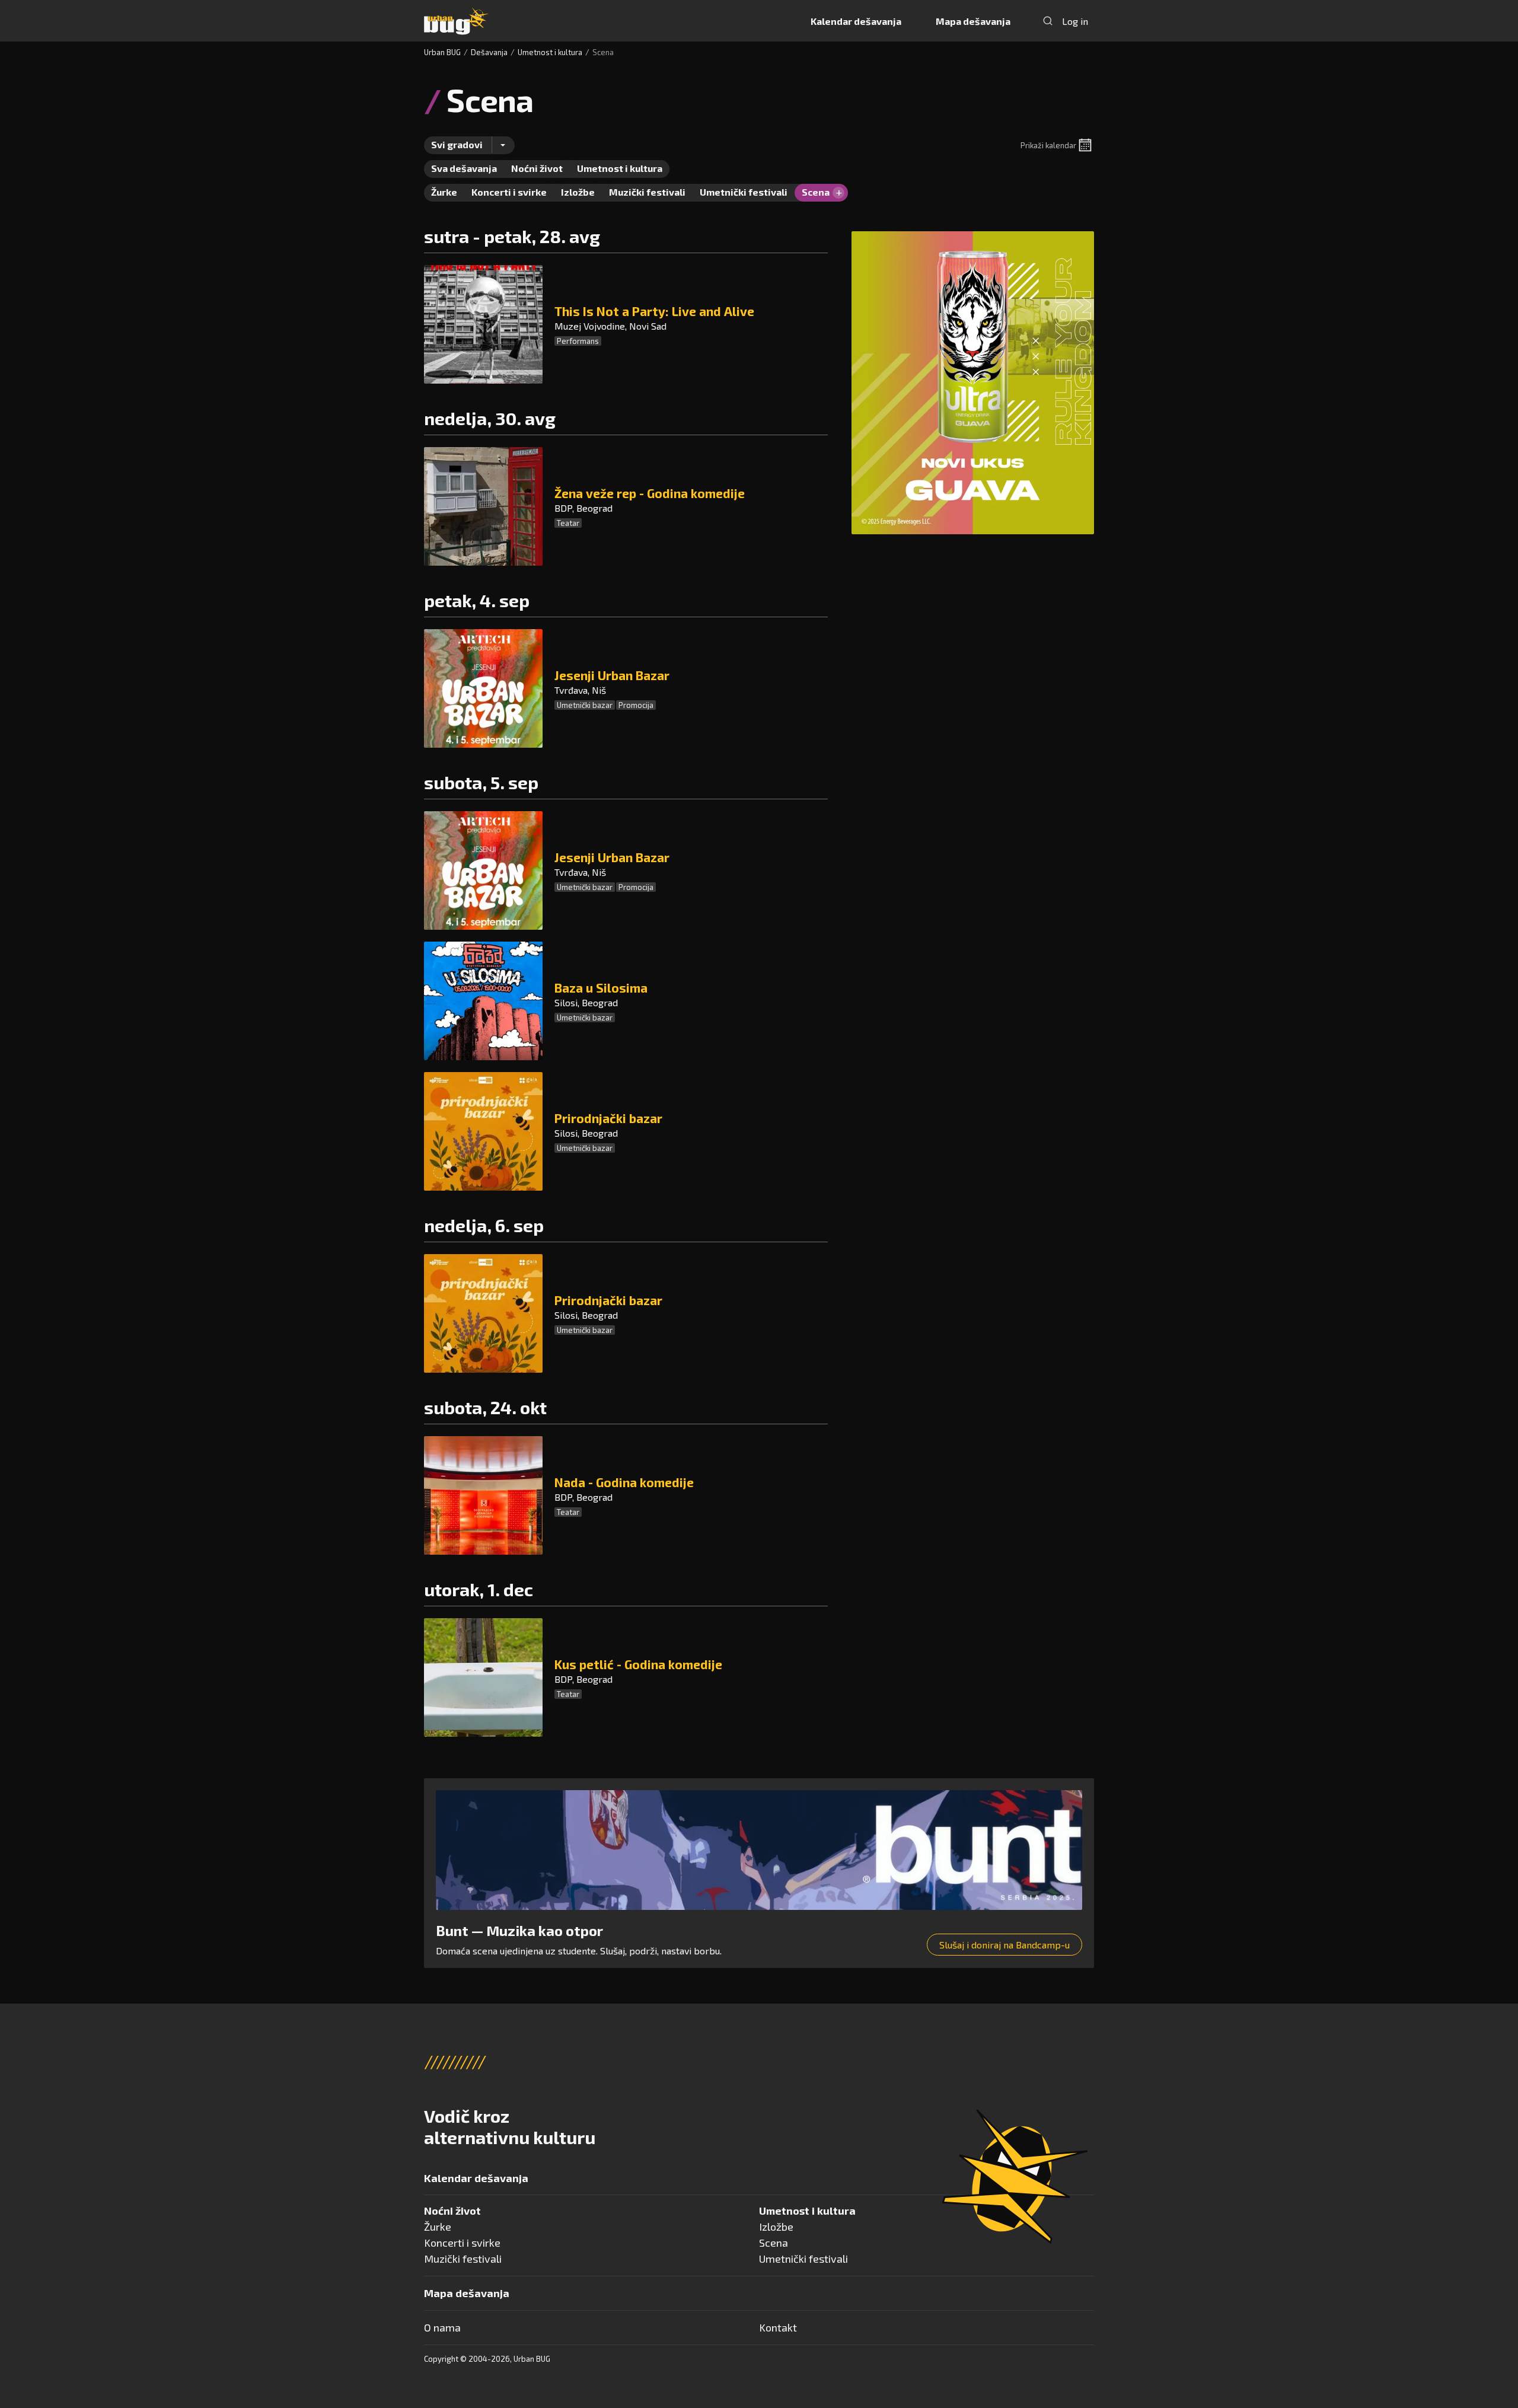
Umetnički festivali (803, 2259)
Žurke (438, 2227)
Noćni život (452, 2211)
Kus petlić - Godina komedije (638, 1664)
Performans (578, 341)
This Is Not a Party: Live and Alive (654, 311)
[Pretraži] (1048, 21)
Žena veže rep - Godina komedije (650, 493)
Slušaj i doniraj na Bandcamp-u (1004, 1945)
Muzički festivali (463, 2259)
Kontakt (778, 2327)
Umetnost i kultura (550, 52)
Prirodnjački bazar (608, 1118)
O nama (442, 2327)
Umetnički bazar (585, 705)
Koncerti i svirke (462, 2243)
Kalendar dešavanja (856, 21)
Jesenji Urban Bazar (612, 675)
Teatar (568, 523)
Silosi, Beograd (586, 1002)
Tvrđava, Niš (580, 690)
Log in (1075, 21)
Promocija (636, 705)
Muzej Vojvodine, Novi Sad (610, 326)
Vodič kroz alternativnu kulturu (510, 2126)
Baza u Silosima (601, 988)
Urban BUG (442, 52)
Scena (774, 2243)
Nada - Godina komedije (624, 1482)
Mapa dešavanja (973, 21)
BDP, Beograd (583, 508)
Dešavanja (489, 52)
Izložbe (776, 2227)
